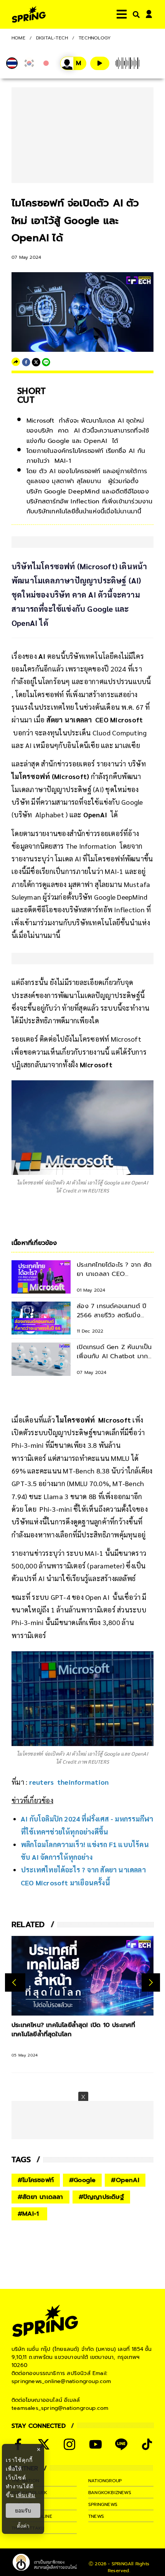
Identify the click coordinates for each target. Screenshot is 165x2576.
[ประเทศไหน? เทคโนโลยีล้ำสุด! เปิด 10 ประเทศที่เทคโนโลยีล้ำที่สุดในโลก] (82, 1976)
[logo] (29, 14)
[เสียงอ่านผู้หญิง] (73, 63)
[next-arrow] (151, 1982)
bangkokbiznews (110, 2493)
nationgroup (105, 2481)
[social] (44, 2444)
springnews (103, 2504)
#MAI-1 (29, 2214)
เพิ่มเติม (26, 2495)
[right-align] (135, 14)
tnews (96, 2516)
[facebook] (26, 362)
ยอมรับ (23, 2511)
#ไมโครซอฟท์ (36, 2180)
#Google (82, 2180)
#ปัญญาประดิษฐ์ (101, 2197)
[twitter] (36, 362)
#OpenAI (125, 2180)
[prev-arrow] (15, 1982)
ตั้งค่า (23, 2526)
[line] (46, 362)
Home (18, 38)
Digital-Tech (52, 38)
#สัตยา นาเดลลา (40, 2197)
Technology (95, 38)
